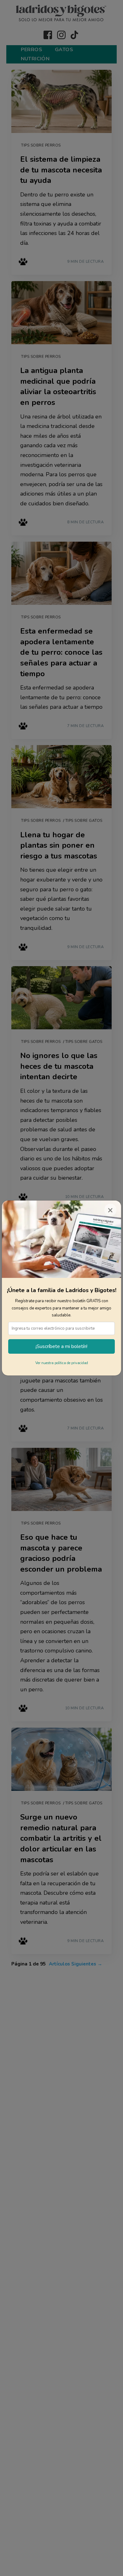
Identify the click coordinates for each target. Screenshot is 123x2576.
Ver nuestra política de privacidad (62, 1363)
